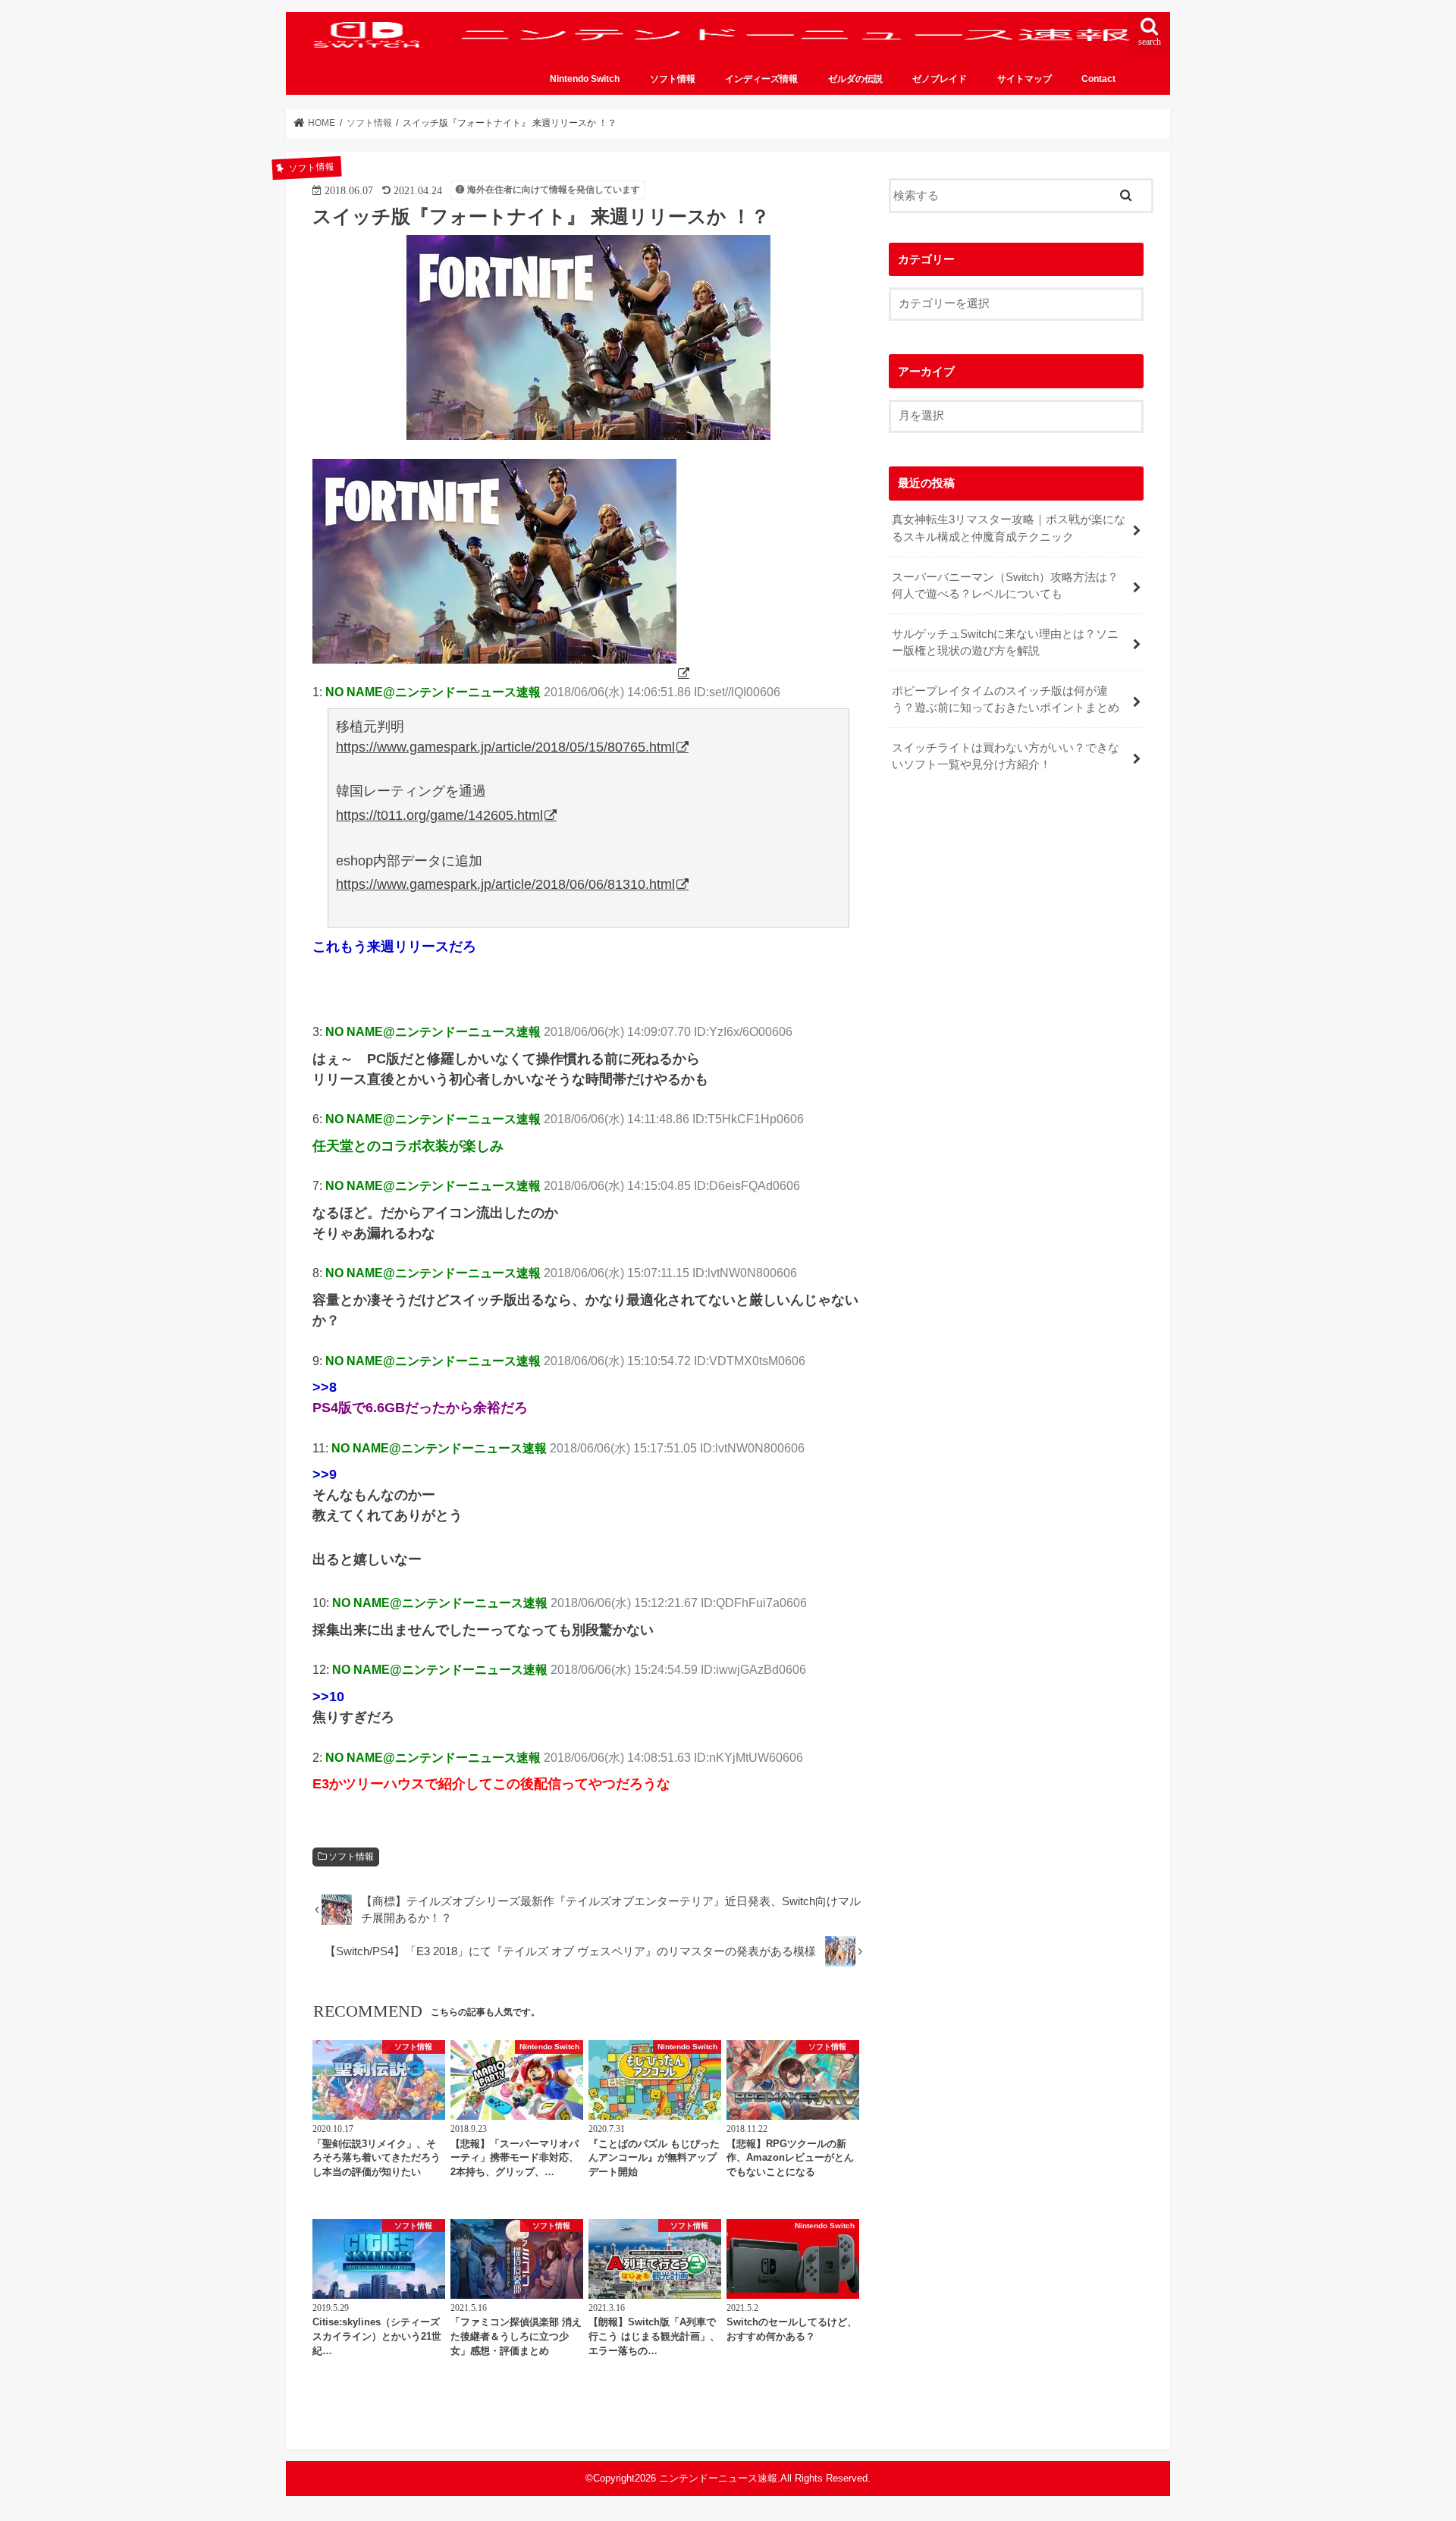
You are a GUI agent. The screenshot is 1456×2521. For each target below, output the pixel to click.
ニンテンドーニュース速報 (718, 2478)
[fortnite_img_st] (502, 673)
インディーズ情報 (761, 79)
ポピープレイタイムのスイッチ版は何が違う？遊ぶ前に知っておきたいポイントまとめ (1006, 699)
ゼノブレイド (940, 79)
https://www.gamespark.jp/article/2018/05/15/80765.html (505, 747)
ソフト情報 (673, 79)
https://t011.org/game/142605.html (439, 815)
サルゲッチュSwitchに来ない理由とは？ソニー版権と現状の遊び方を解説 (1005, 642)
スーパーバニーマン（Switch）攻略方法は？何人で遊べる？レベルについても (1005, 586)
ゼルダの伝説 (855, 79)
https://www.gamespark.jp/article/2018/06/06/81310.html (505, 884)
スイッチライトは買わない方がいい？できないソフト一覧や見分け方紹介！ (1006, 756)
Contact (1098, 79)
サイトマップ (1025, 79)
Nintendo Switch (585, 79)
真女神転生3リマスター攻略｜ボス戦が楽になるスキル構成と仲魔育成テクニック (1009, 528)
